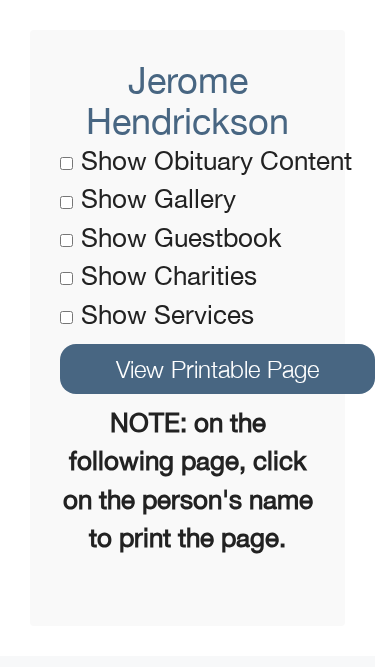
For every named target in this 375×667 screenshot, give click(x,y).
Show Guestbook (181, 237)
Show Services (167, 314)
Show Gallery (158, 198)
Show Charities (169, 275)
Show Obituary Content (216, 160)
